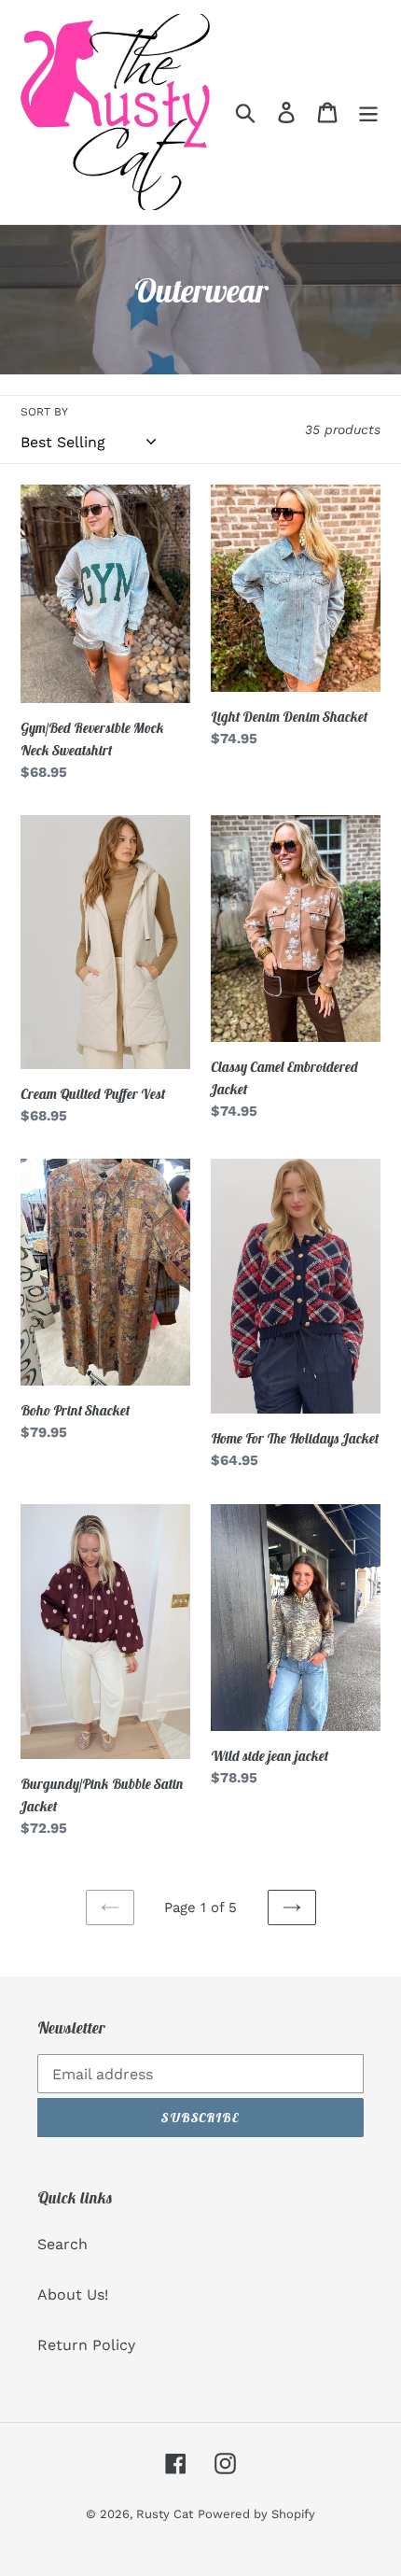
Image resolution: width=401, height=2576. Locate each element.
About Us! (73, 2294)
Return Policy (86, 2345)
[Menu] (368, 113)
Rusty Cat (165, 2514)
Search (62, 2244)
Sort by (44, 412)
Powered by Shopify (256, 2514)
